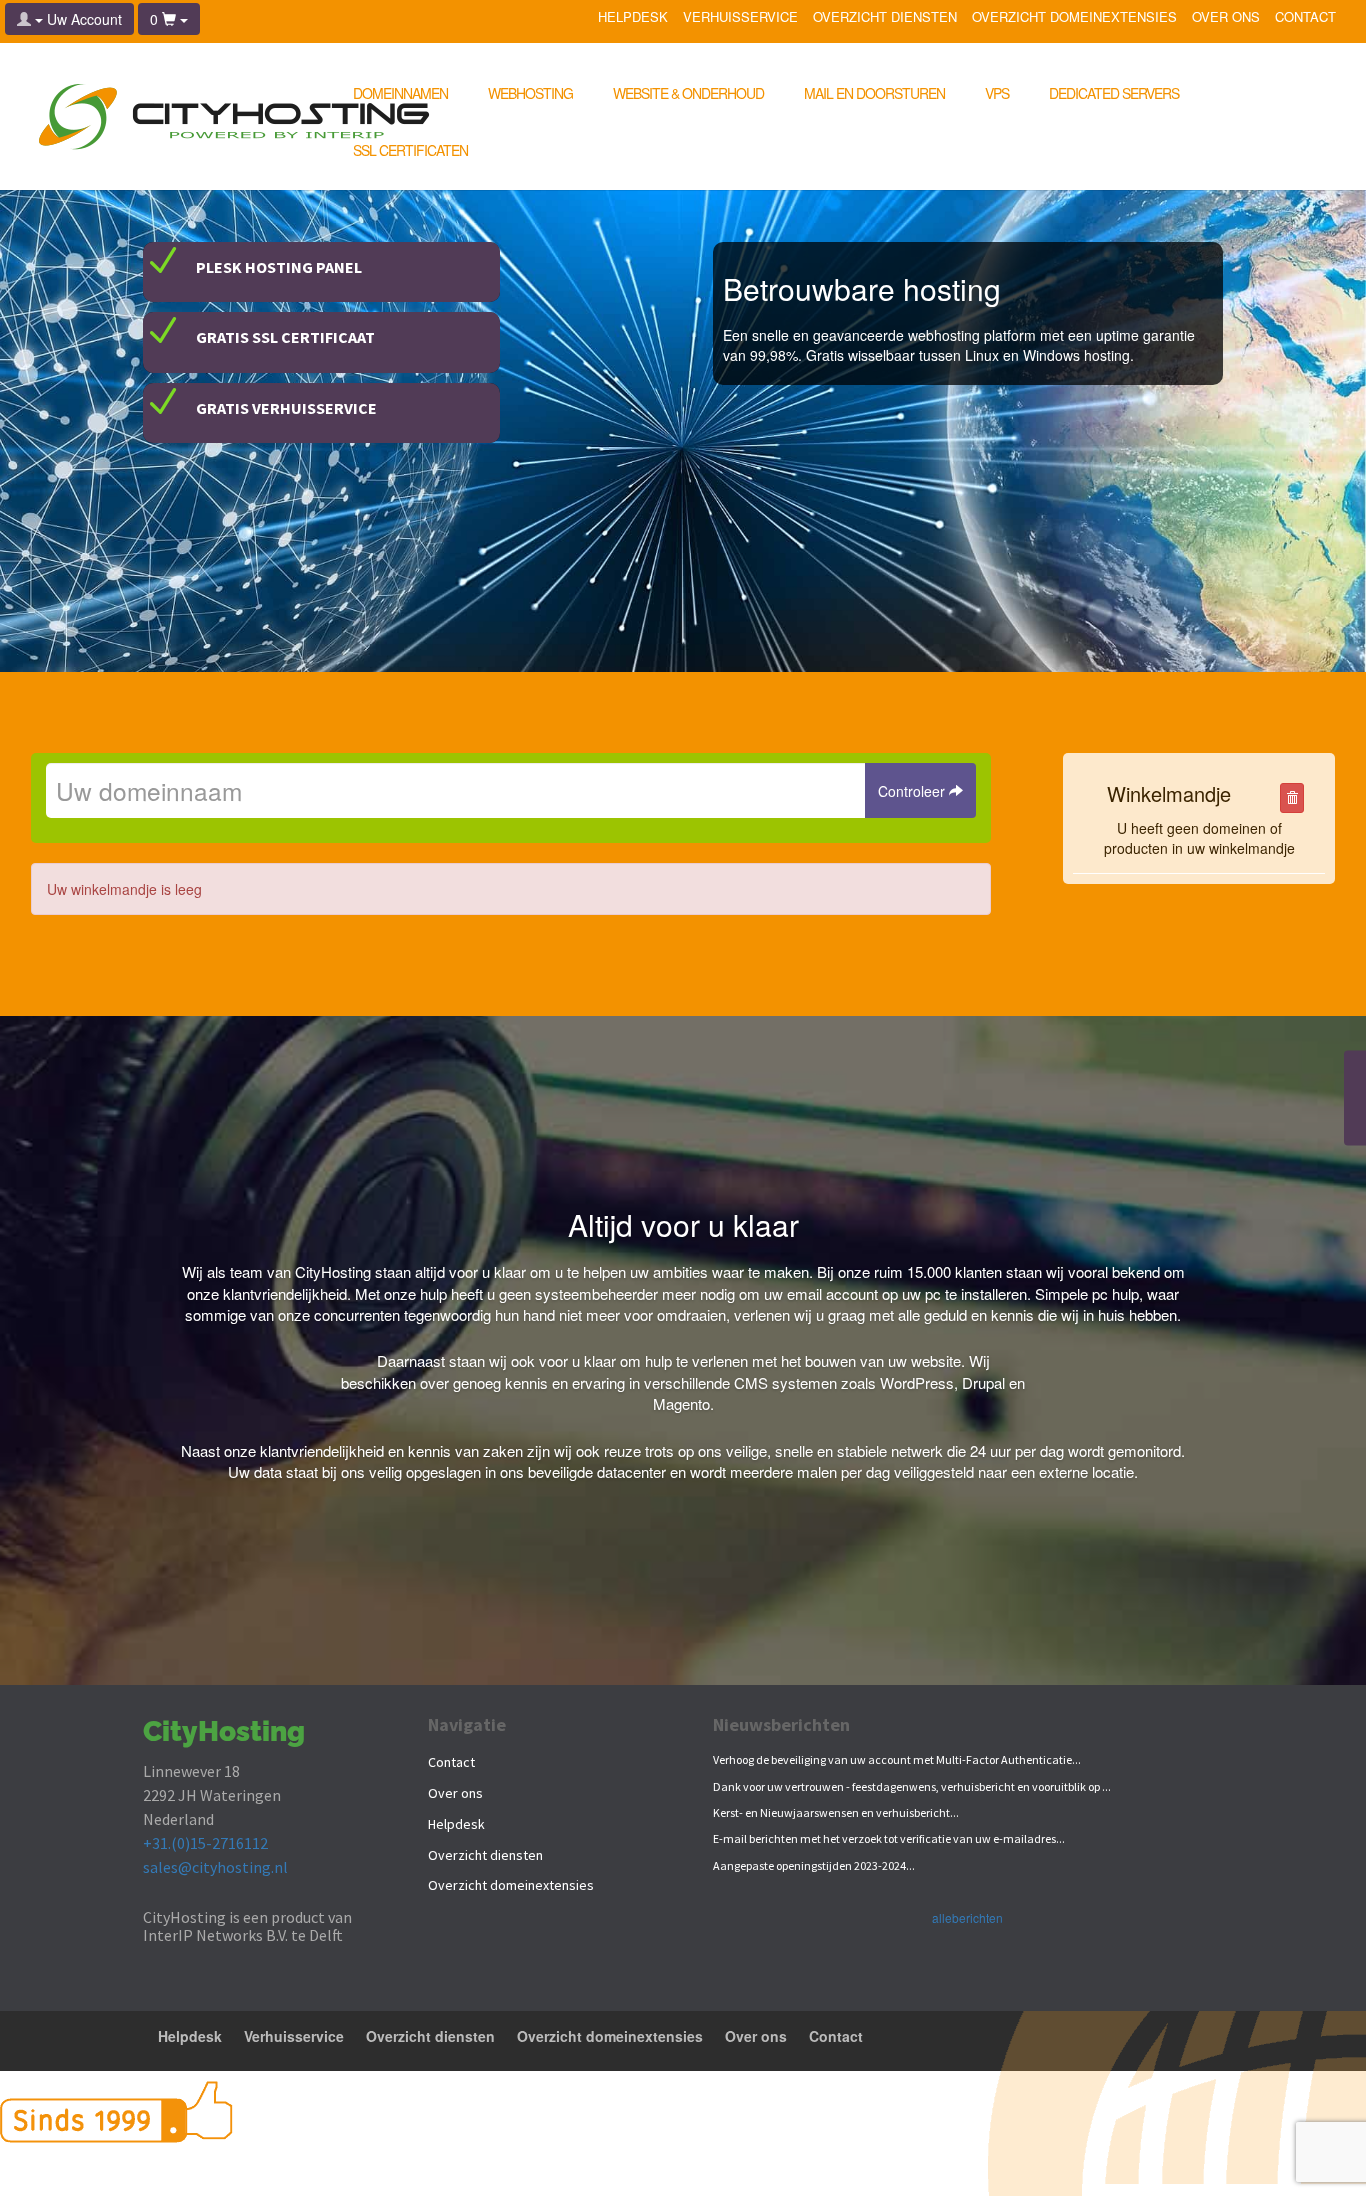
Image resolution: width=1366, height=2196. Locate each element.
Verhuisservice (740, 18)
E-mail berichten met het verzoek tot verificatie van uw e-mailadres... (889, 1838)
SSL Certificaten (410, 150)
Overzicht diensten (885, 18)
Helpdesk (633, 18)
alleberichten (967, 1917)
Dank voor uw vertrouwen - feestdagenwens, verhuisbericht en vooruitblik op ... (912, 1786)
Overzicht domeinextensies (1074, 18)
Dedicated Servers (1114, 93)
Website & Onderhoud (688, 93)
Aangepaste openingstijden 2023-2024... (814, 1865)
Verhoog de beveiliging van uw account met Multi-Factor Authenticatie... (897, 1759)
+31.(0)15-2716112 (205, 1843)
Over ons (1226, 18)
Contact (1305, 18)
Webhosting (530, 93)
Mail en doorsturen (874, 93)
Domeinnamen (400, 93)
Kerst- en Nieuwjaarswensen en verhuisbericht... (836, 1812)
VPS (997, 93)
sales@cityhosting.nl (215, 1867)
